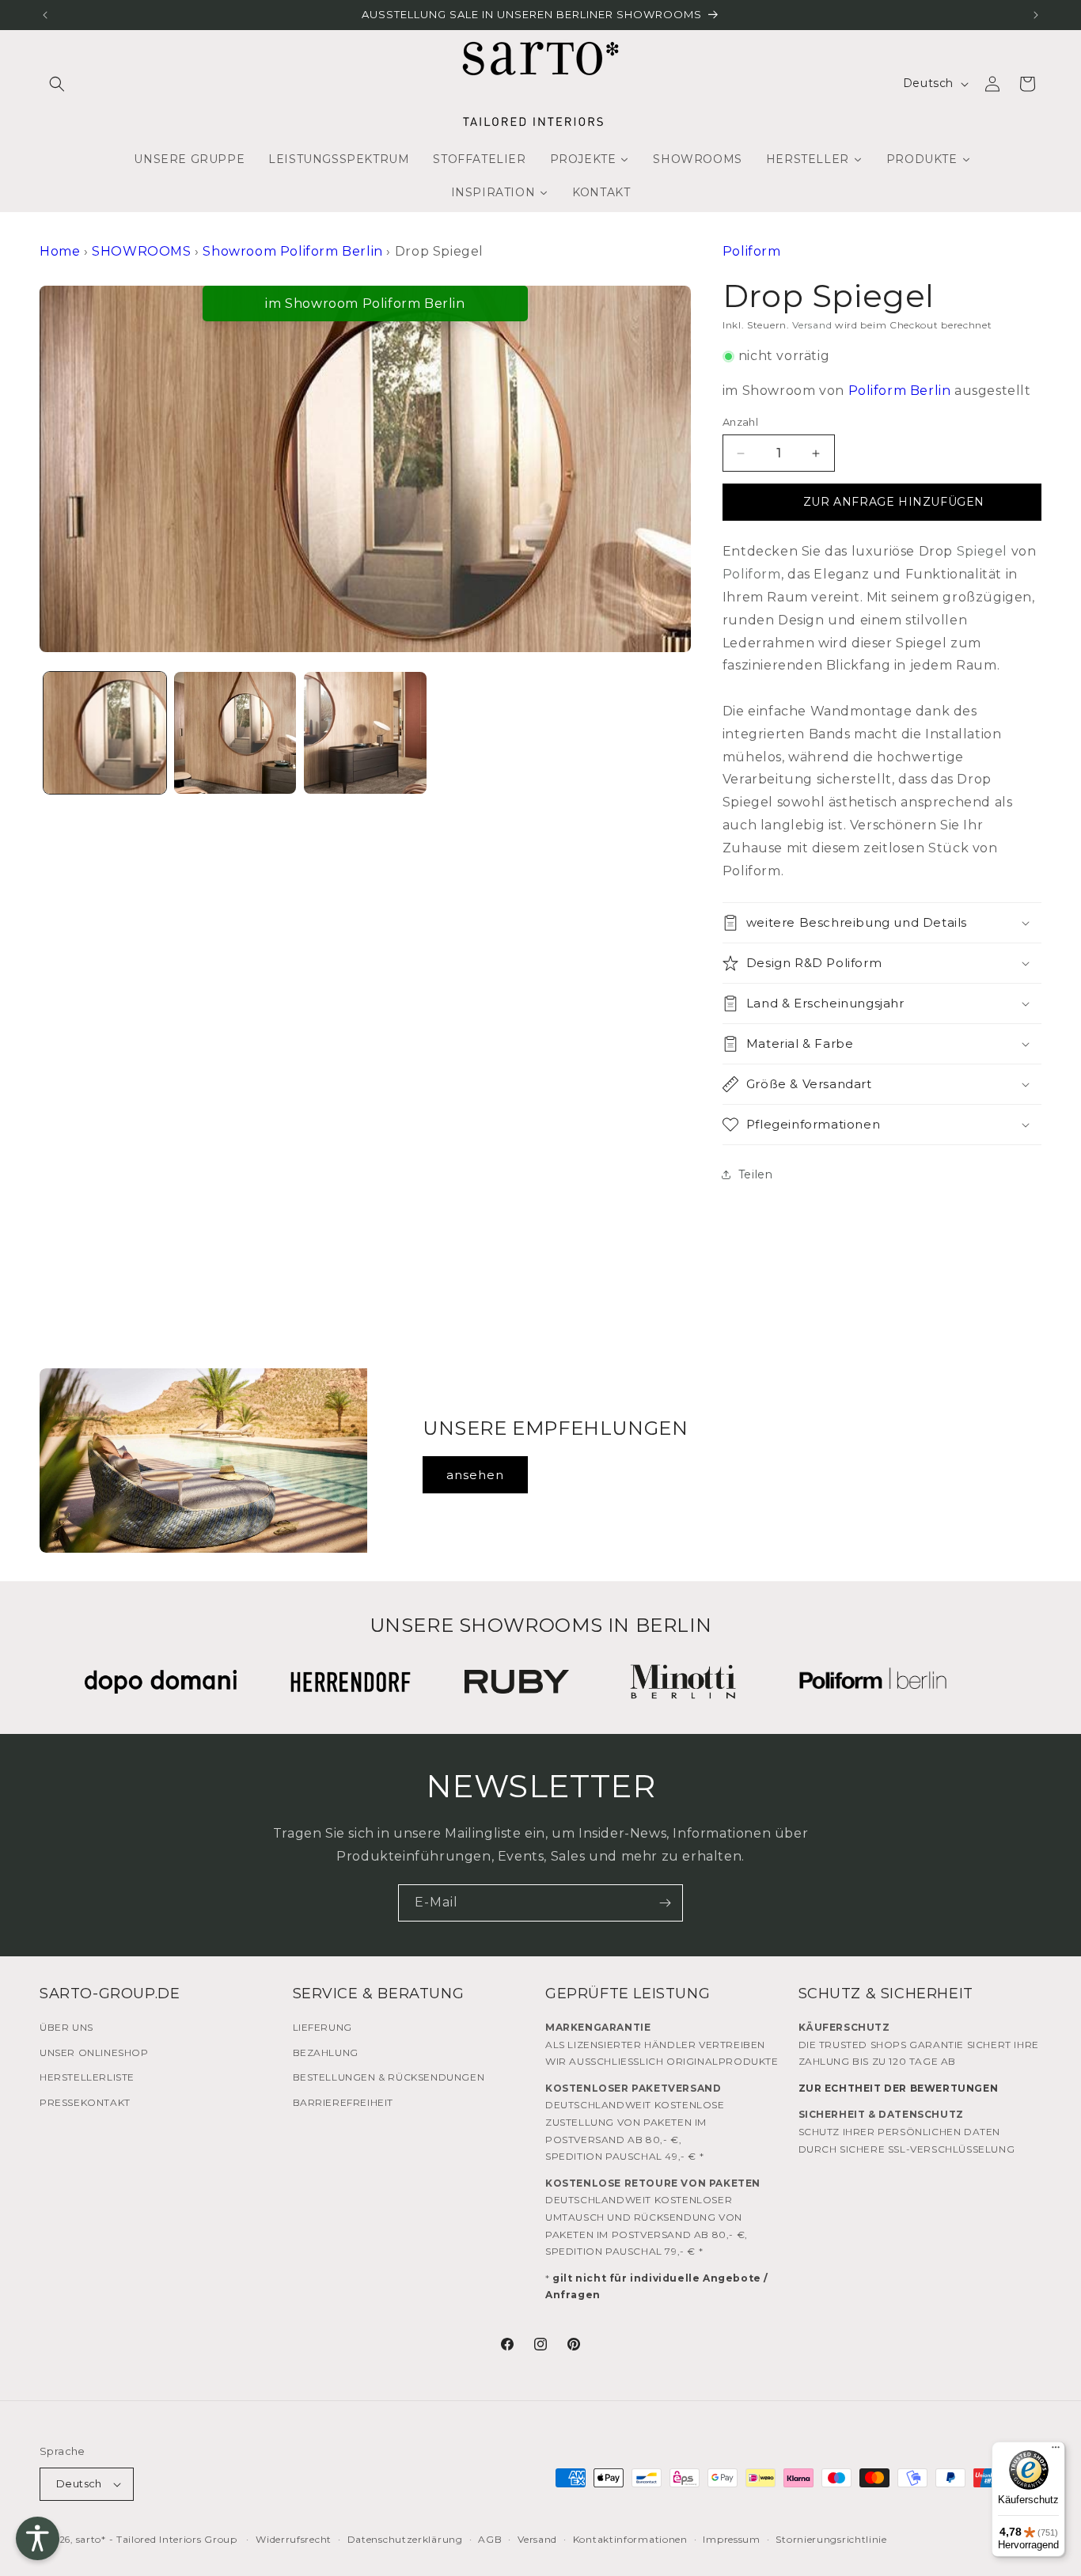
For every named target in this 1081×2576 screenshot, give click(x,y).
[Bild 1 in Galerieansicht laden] (105, 733)
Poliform (752, 251)
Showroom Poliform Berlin (292, 251)
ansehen (475, 1475)
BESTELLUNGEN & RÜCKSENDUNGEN (389, 2077)
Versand (812, 325)
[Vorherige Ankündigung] (45, 15)
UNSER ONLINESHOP (94, 2052)
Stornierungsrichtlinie (831, 2539)
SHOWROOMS (141, 251)
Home (60, 251)
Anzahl (740, 422)
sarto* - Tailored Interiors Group (157, 2539)
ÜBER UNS (66, 2027)
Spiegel (982, 551)
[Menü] (1056, 2451)
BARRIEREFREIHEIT (343, 2102)
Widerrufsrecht (294, 2539)
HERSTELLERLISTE (87, 2077)
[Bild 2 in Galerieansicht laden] (235, 733)
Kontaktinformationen (630, 2539)
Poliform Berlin (900, 391)
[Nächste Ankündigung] (1036, 15)
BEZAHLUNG (326, 2052)
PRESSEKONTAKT (85, 2102)
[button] (57, 84)
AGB (490, 2539)
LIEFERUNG (322, 2027)
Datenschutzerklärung (405, 2539)
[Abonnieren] (665, 1903)
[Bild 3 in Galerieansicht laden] (365, 733)
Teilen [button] (756, 1174)
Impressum (731, 2539)
